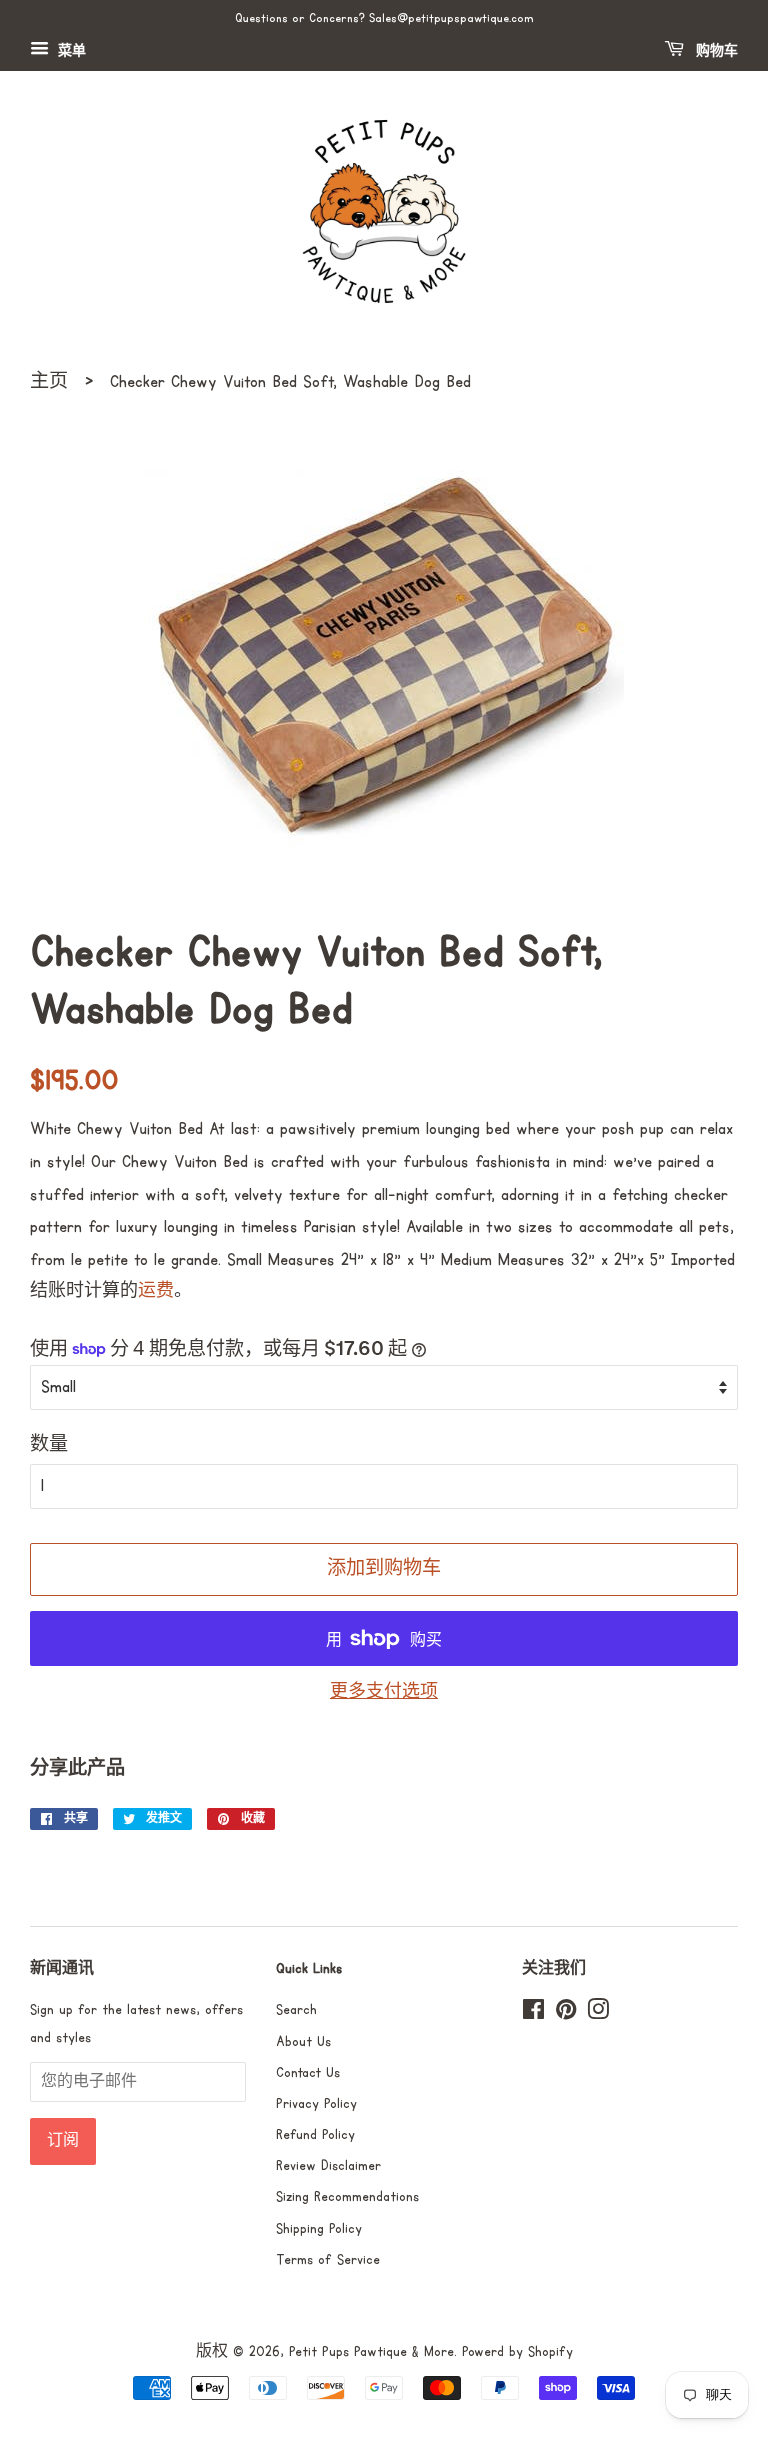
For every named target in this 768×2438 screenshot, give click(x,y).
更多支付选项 (384, 1692)
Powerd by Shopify (517, 2352)
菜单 (70, 51)
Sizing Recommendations (347, 2197)
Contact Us (308, 2073)
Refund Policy (315, 2135)
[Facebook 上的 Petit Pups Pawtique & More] (533, 2014)
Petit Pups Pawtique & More (371, 2352)
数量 (49, 1445)
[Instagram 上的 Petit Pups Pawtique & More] (598, 2014)
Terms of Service (328, 2260)
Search (296, 2010)
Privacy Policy (316, 2104)
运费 (156, 1291)
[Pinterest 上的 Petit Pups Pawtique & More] (566, 2014)
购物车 (715, 51)
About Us (303, 2042)
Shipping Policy (319, 2229)
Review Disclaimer (328, 2166)
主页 (49, 382)
